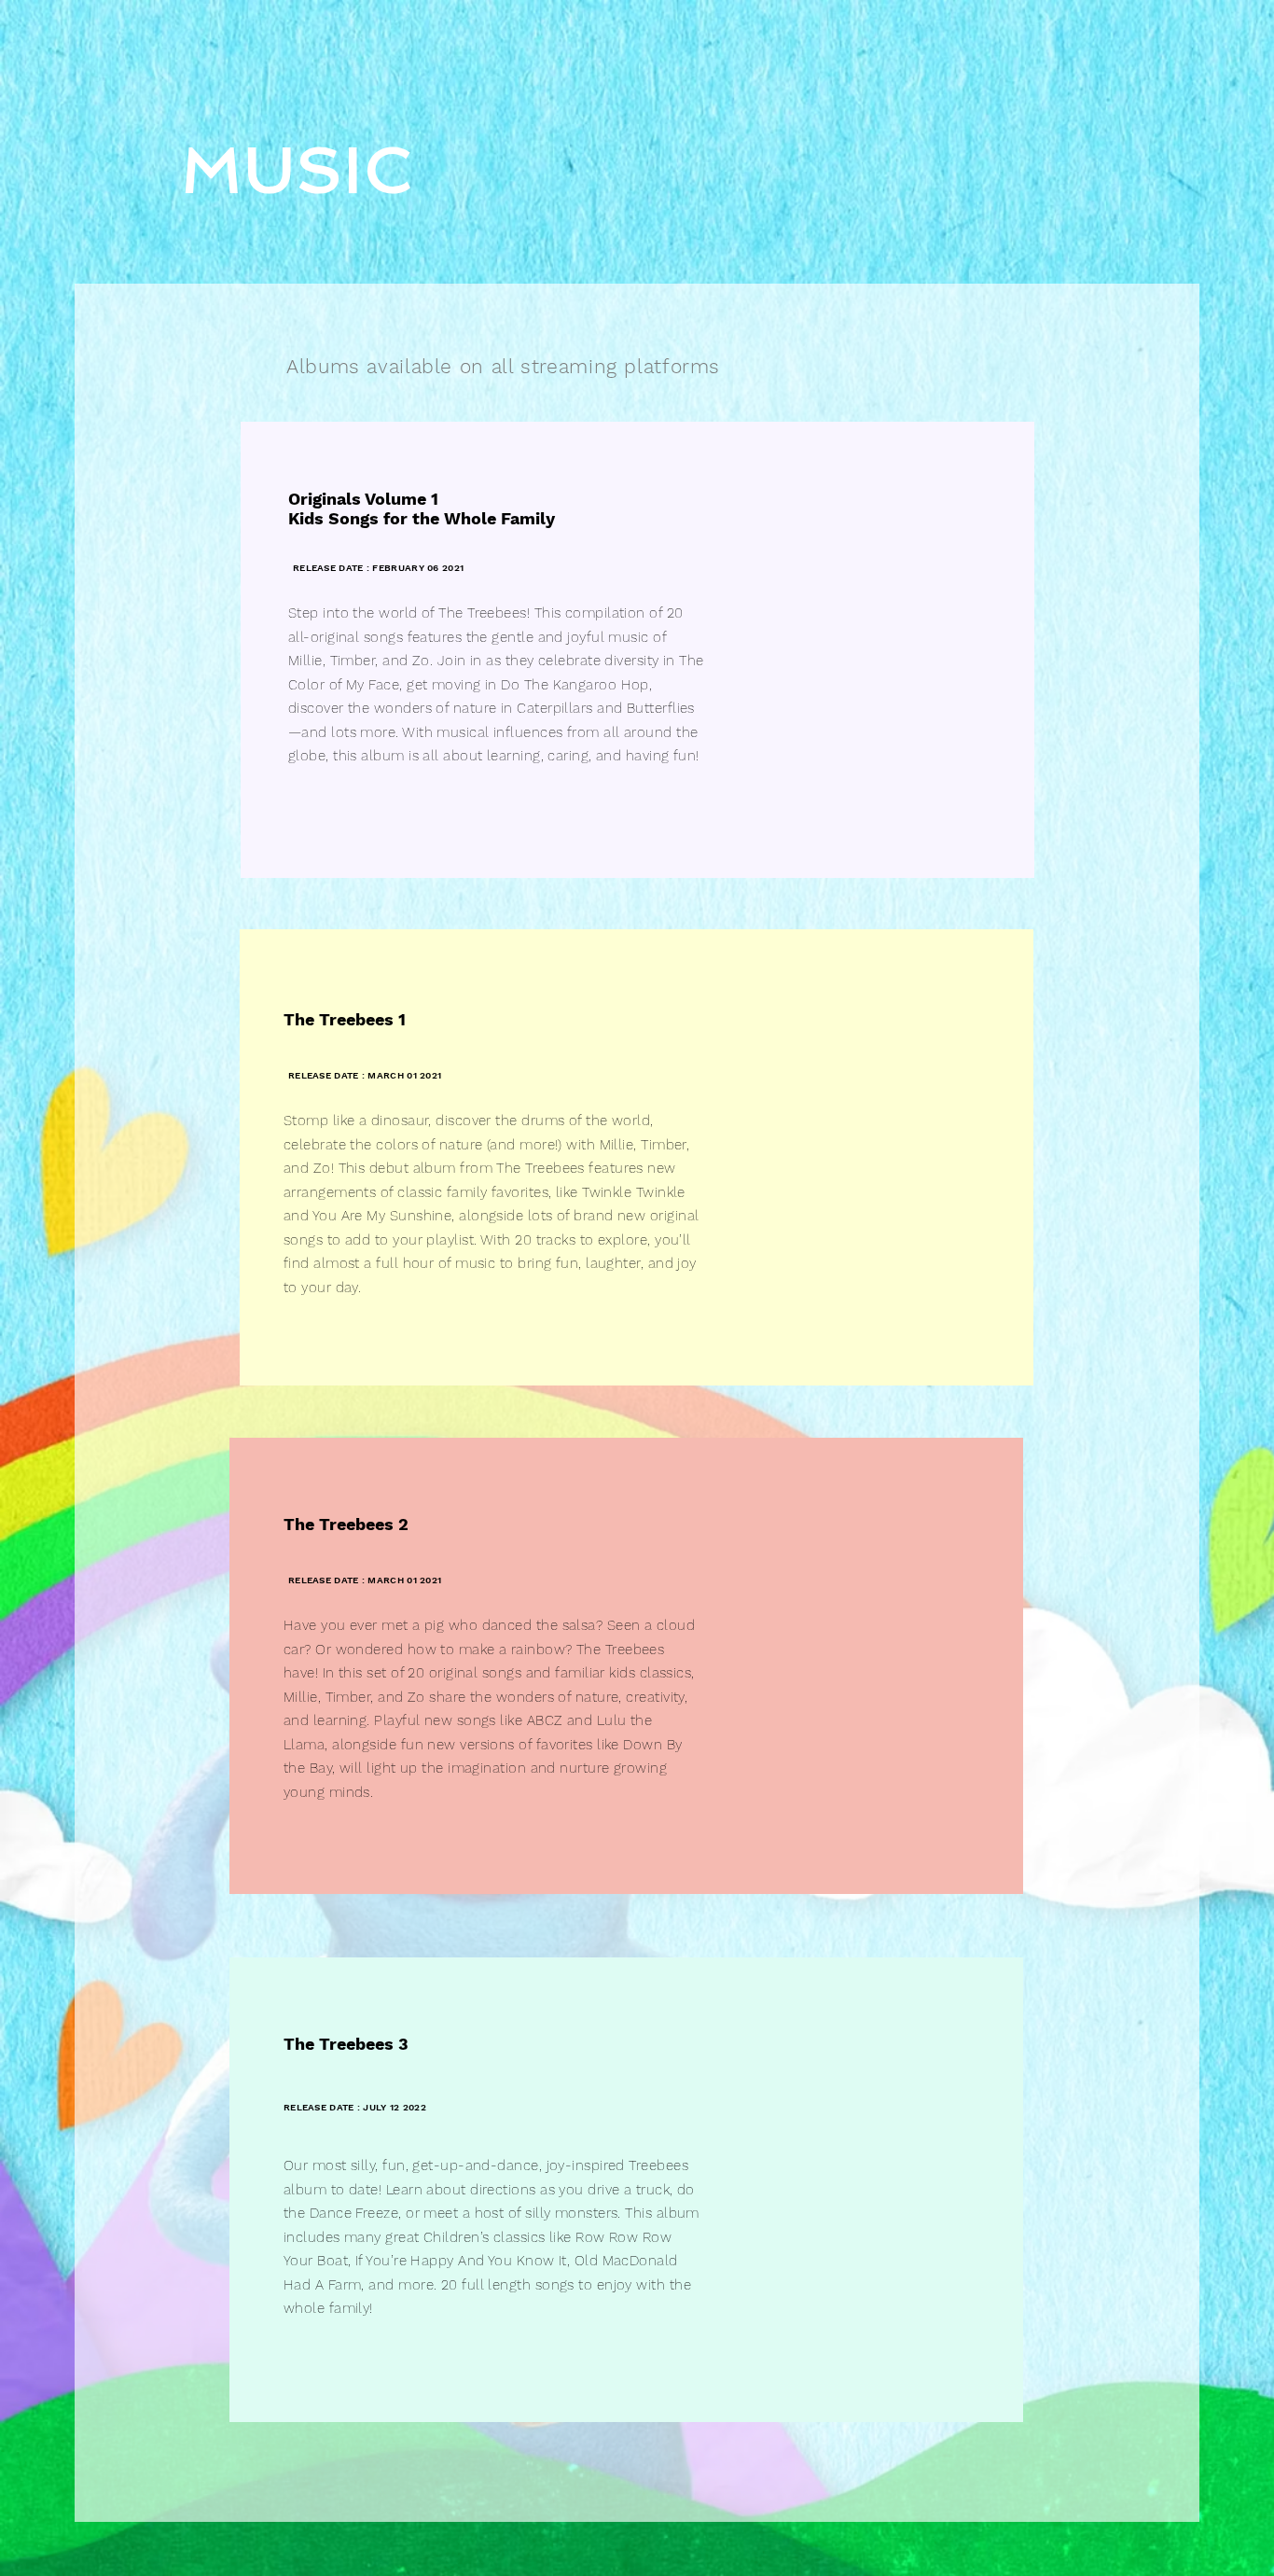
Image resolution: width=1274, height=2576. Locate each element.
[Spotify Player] (863, 644)
